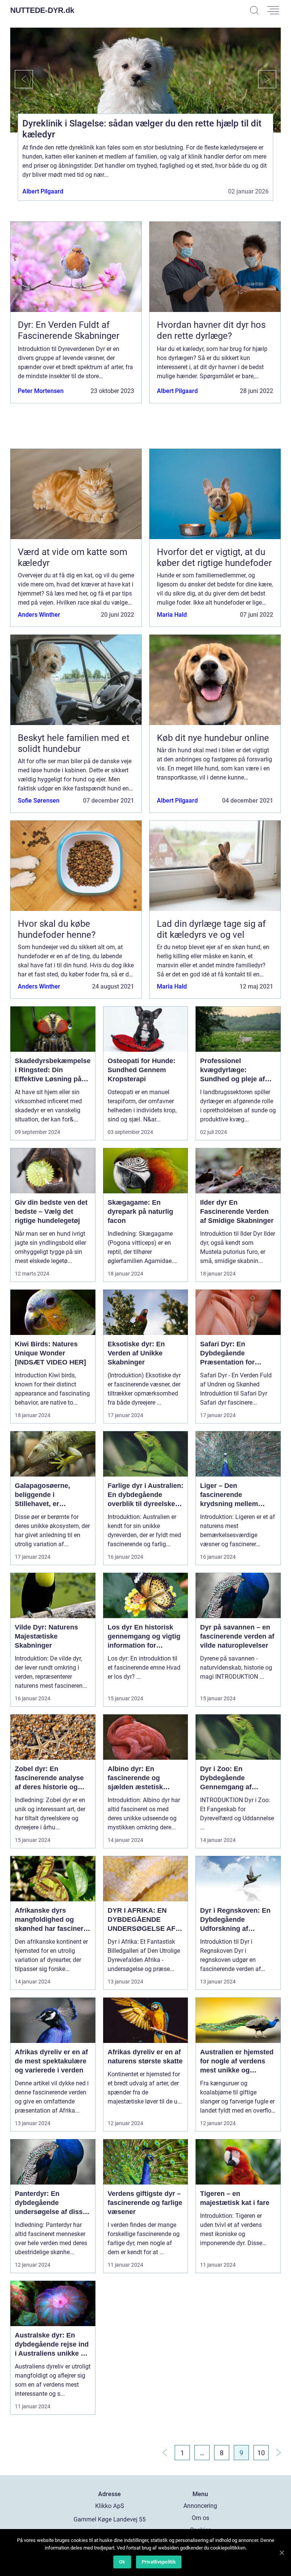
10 (261, 2453)
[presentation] (22, 79)
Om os (200, 2518)
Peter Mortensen (41, 391)
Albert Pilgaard (43, 191)
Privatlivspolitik (159, 2562)
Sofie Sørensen (39, 801)
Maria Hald (172, 615)
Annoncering (200, 2506)
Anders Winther (39, 615)
